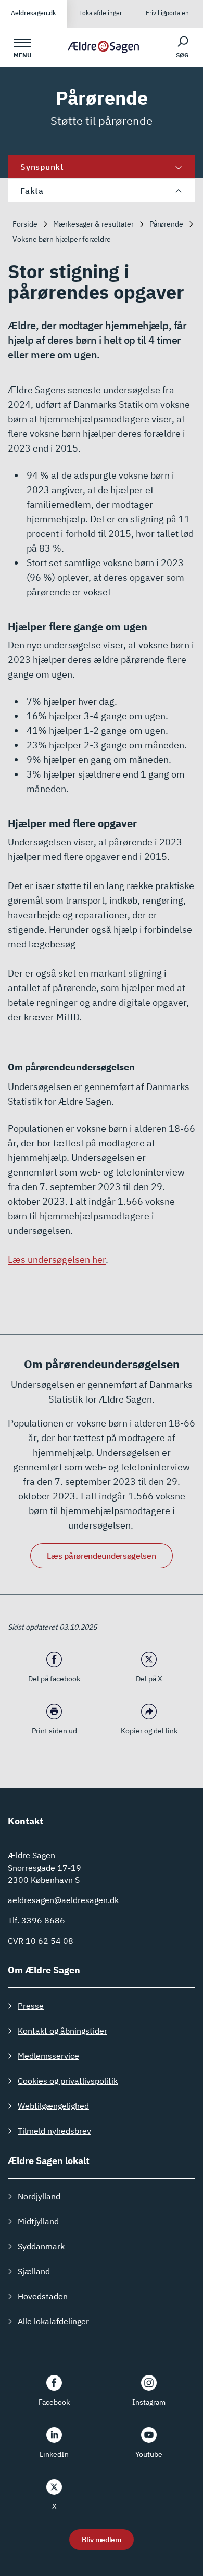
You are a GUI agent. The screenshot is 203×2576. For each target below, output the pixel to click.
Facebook (54, 2402)
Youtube (149, 2454)
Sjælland (34, 2271)
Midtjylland (38, 2221)
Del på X (149, 1679)
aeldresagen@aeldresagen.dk (63, 1900)
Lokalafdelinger (100, 13)
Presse (31, 2006)
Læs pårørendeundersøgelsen (101, 1556)
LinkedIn (54, 2454)
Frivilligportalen (167, 13)
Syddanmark (41, 2246)
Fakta (32, 191)
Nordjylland (39, 2196)
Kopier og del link (149, 1731)
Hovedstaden (43, 2296)
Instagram (149, 2402)
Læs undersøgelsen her (57, 1260)
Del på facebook (54, 1679)
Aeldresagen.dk (34, 13)
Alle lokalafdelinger (53, 2321)
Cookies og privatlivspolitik (68, 2081)
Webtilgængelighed (53, 2106)
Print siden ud (54, 1731)
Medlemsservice (48, 2056)
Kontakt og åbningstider (62, 2031)
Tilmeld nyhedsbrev (54, 2131)
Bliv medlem (102, 2540)
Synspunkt (42, 167)
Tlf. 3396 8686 (36, 1920)
